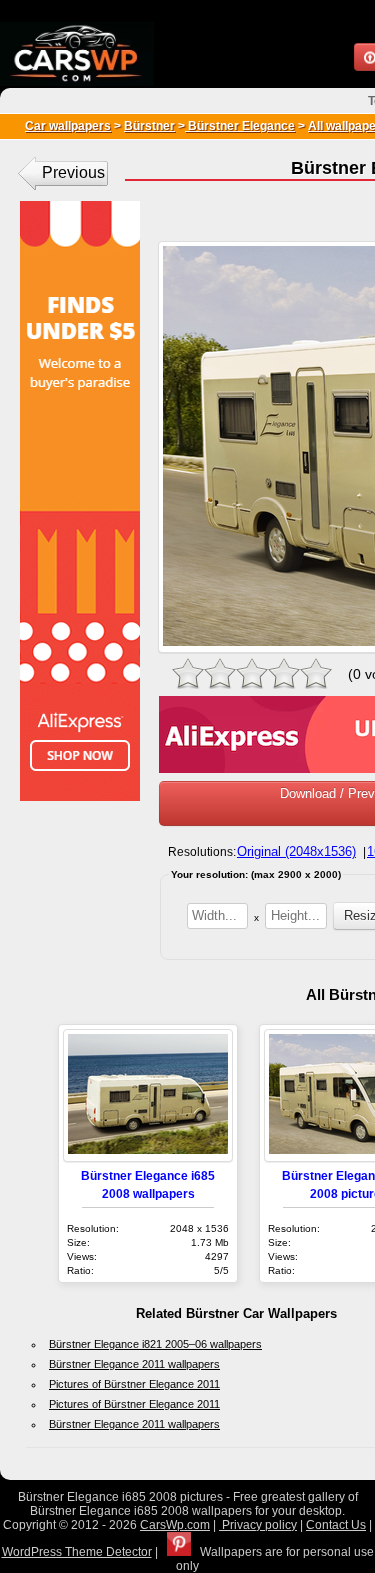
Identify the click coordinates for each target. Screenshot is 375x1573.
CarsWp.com (175, 1525)
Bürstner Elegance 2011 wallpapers (134, 1364)
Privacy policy (258, 1525)
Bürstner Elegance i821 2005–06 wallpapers (155, 1344)
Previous (73, 172)
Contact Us (336, 1525)
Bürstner (149, 126)
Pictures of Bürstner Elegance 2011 (134, 1384)
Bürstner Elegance (240, 126)
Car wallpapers (68, 126)
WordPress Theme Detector (77, 1552)
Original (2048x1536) (296, 851)
